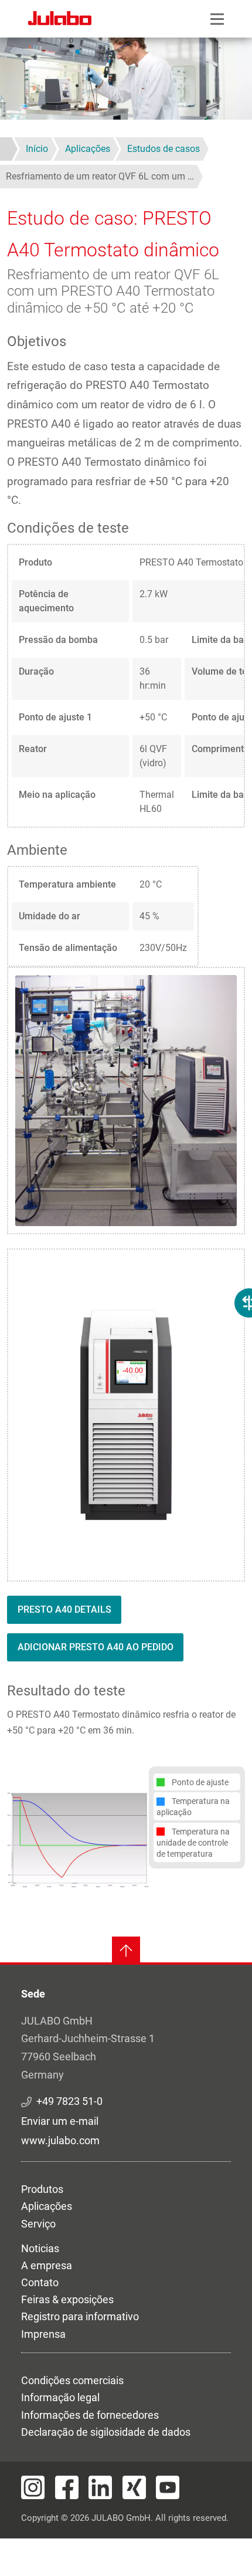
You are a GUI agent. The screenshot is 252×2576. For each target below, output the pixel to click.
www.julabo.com (60, 2140)
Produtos (42, 2189)
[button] (78, 1839)
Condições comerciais (72, 2380)
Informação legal (60, 2397)
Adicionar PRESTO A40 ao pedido (96, 1647)
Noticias (40, 2248)
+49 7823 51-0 (69, 2101)
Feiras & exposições (67, 2299)
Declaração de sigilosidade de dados (106, 2432)
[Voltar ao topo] (126, 1951)
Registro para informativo (80, 2316)
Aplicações (47, 2206)
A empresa (47, 2265)
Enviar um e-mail (60, 2121)
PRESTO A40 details (64, 1609)
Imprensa (43, 2334)
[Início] (60, 20)
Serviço (38, 2224)
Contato (40, 2282)
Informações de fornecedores (90, 2415)
